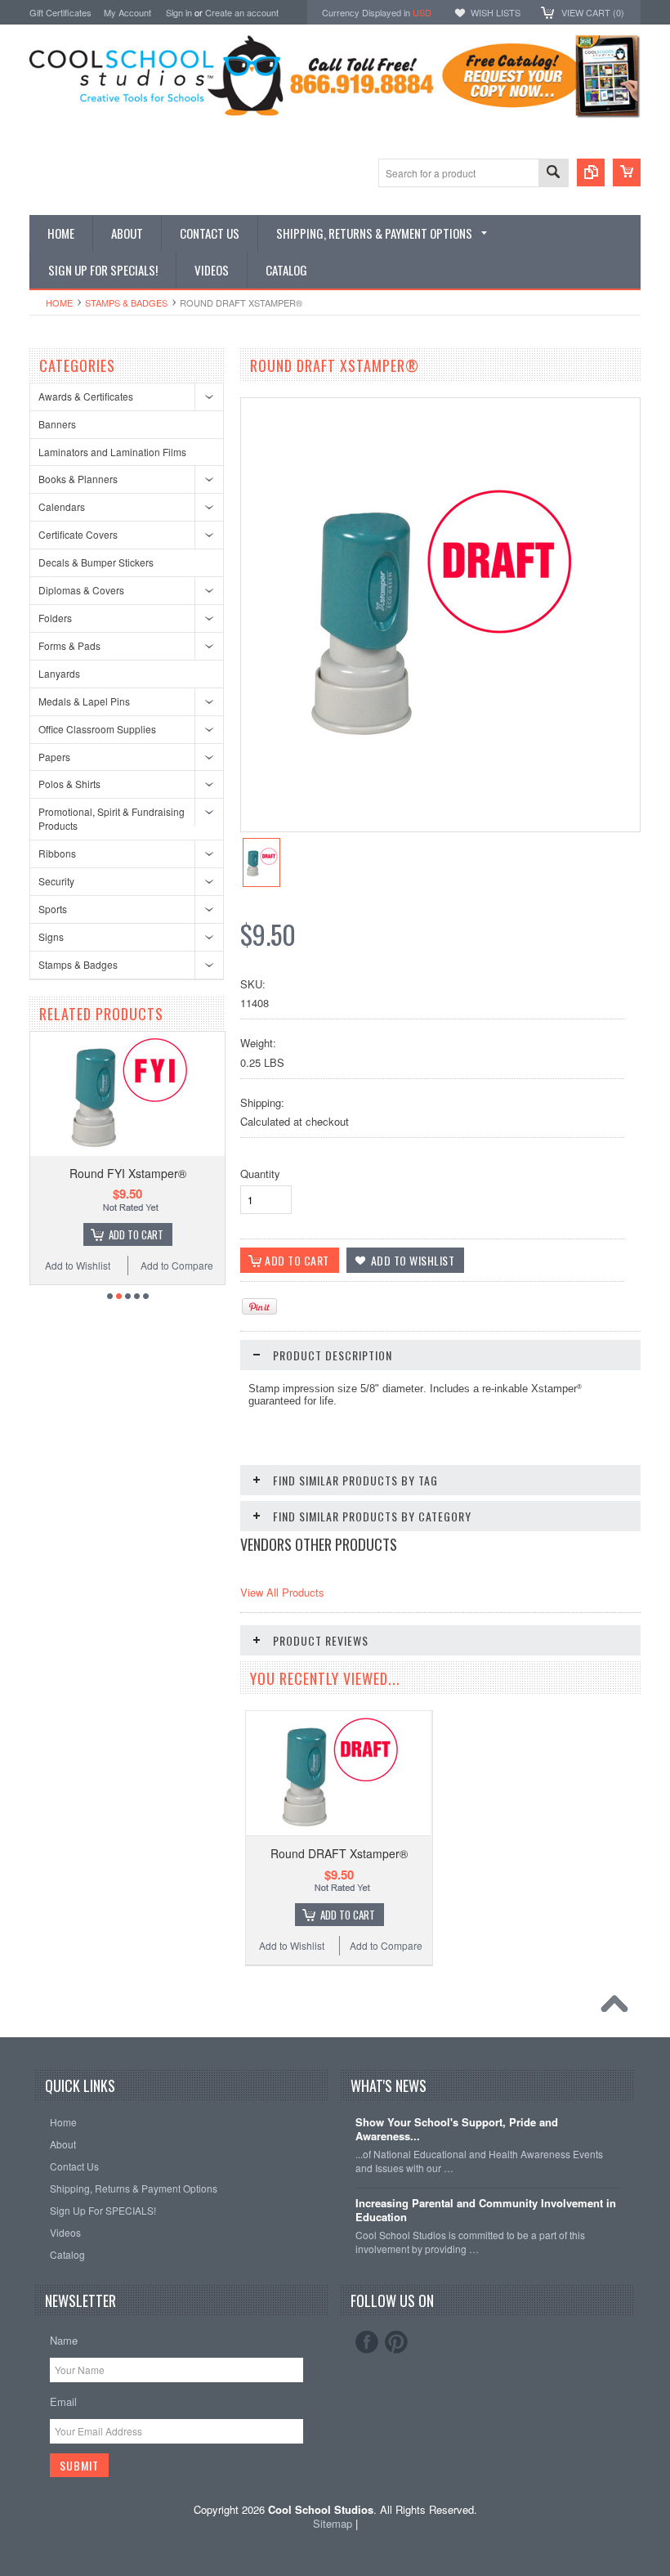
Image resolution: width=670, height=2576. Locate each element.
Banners (57, 424)
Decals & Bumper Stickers (96, 562)
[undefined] (438, 751)
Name (64, 2340)
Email (63, 2401)
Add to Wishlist (217, 1265)
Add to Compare (122, 1265)
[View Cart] (627, 172)
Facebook (367, 2342)
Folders (55, 618)
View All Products (282, 1592)
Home (59, 302)
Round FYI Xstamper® (73, 1173)
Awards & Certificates (86, 396)
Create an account (242, 12)
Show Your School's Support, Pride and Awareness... (457, 2130)
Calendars (62, 506)
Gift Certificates (60, 12)
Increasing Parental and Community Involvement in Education (486, 2211)
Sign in (179, 12)
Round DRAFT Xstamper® (339, 1853)
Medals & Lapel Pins (84, 701)
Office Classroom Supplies (97, 729)
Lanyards (59, 673)
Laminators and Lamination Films (112, 452)
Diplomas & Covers (81, 590)
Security (56, 881)
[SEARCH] (553, 174)
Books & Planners (78, 479)
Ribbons (57, 853)
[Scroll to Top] (619, 2008)
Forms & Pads (69, 645)
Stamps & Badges (126, 302)
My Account (127, 12)
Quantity (260, 1174)
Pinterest (396, 2342)
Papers (54, 757)
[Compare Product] (591, 172)
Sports (53, 909)
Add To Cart (81, 1234)
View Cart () (593, 12)
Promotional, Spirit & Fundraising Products (112, 818)
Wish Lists (496, 12)
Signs (51, 936)
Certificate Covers (78, 534)
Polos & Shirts (69, 784)
